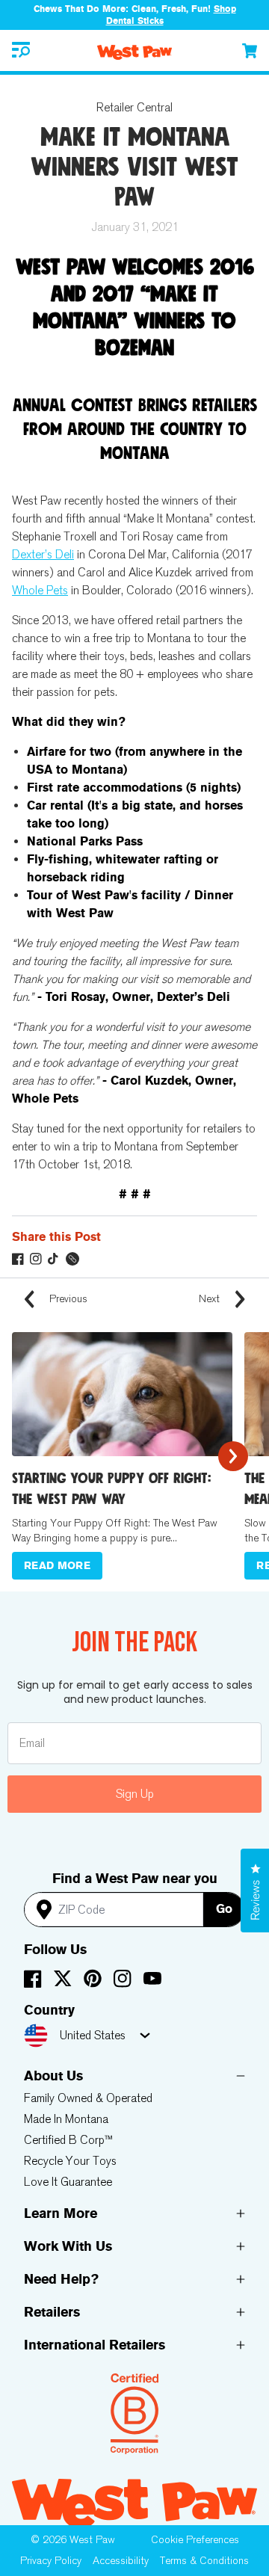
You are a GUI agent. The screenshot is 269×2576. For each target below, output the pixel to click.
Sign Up (135, 1794)
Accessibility (121, 2561)
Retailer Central (134, 107)
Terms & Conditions (204, 2561)
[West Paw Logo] (134, 52)
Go (224, 1909)
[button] (21, 50)
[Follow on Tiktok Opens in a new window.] (54, 1259)
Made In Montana (66, 2119)
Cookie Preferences (195, 2540)
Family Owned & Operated (88, 2098)
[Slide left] (36, 1456)
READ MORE (57, 1566)
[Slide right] (233, 1456)
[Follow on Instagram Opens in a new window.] (36, 1259)
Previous (67, 1299)
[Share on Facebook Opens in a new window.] (18, 1259)
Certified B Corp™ (68, 2140)
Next (211, 1299)
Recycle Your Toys (70, 2161)
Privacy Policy (51, 2561)
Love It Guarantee (68, 2182)
